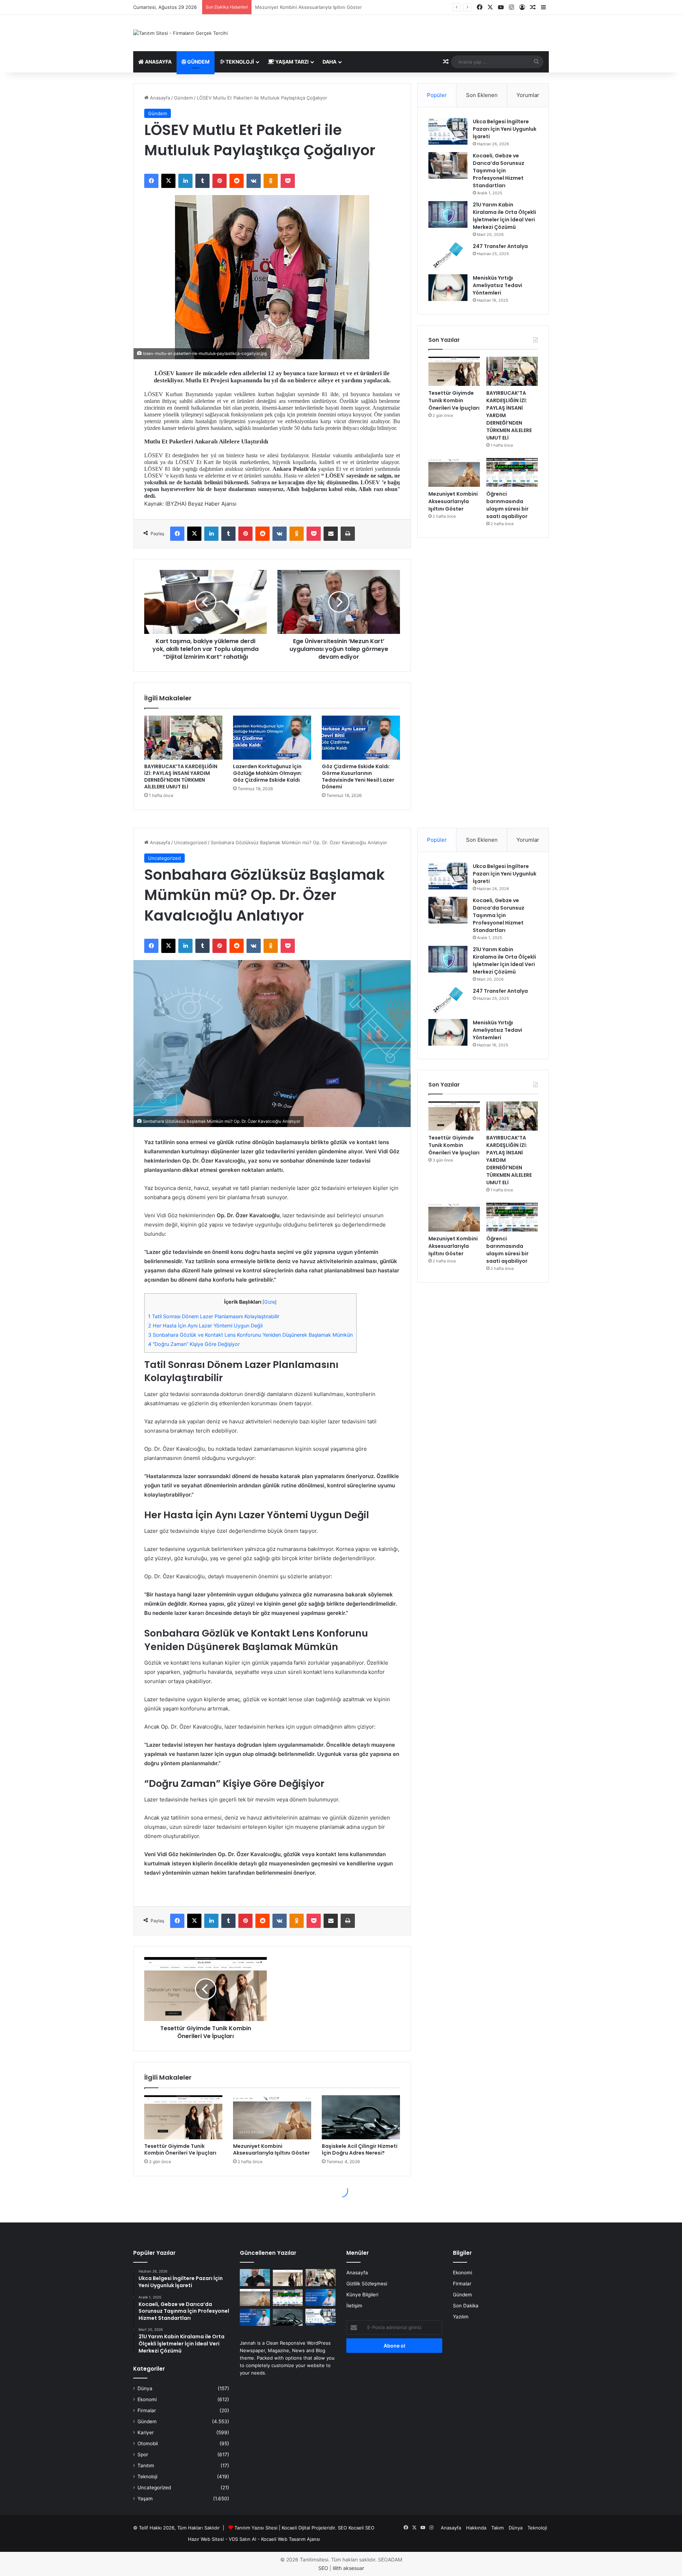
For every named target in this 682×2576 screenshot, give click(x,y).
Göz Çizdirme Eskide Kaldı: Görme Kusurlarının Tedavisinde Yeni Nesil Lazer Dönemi (358, 777)
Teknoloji (239, 62)
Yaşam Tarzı (291, 62)
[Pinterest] (220, 181)
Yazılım (461, 2317)
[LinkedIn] (185, 181)
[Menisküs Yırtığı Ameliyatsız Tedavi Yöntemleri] (448, 288)
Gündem (198, 62)
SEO (342, 2528)
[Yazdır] (348, 534)
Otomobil (148, 2443)
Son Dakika (466, 2306)
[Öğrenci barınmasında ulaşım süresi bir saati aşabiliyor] (512, 473)
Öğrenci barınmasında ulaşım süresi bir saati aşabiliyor (315, 7)
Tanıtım (146, 2465)
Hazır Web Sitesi (206, 2539)
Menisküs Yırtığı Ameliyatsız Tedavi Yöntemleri (497, 285)
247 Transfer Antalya (500, 246)
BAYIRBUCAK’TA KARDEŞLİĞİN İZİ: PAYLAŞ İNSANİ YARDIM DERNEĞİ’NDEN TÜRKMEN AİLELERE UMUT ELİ (181, 777)
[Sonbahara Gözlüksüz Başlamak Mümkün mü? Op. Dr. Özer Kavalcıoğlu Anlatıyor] (255, 2278)
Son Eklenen (482, 95)
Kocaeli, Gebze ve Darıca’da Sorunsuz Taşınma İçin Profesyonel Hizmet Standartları (499, 171)
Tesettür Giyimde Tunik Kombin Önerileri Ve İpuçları (454, 400)
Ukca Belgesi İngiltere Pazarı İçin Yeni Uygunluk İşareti (505, 129)
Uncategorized (154, 2488)
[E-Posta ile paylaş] (331, 534)
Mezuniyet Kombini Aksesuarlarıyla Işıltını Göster (453, 501)
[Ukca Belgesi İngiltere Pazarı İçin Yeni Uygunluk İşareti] (448, 131)
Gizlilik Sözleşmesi (367, 2284)
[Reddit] (237, 181)
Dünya (145, 2388)
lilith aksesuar (348, 2568)
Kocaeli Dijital (296, 2528)
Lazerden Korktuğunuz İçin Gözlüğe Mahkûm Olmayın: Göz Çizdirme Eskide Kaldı (268, 773)
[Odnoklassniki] (271, 181)
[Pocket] (288, 181)
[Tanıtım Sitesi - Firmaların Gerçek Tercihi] (180, 33)
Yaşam (145, 2499)
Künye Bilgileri (362, 2295)
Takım (497, 2528)
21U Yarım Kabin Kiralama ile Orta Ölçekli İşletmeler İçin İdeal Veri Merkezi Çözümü (504, 216)
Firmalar (147, 2410)
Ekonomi (147, 2399)
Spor (143, 2454)
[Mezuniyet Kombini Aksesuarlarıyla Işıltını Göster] (454, 473)
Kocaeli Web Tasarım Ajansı (291, 2539)
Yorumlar (528, 95)
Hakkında (476, 2528)
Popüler (437, 95)
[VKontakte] (254, 181)
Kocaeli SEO (361, 2528)
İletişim (354, 2306)
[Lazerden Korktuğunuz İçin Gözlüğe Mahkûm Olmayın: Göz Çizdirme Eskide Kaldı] (272, 738)
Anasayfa (158, 62)
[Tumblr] (202, 181)
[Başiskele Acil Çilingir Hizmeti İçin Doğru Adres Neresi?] (288, 2317)
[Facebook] (151, 181)
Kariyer (146, 2432)
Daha (329, 62)
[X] (168, 181)
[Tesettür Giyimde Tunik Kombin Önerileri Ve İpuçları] (454, 371)
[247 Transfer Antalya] (448, 256)
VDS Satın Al (242, 2539)
